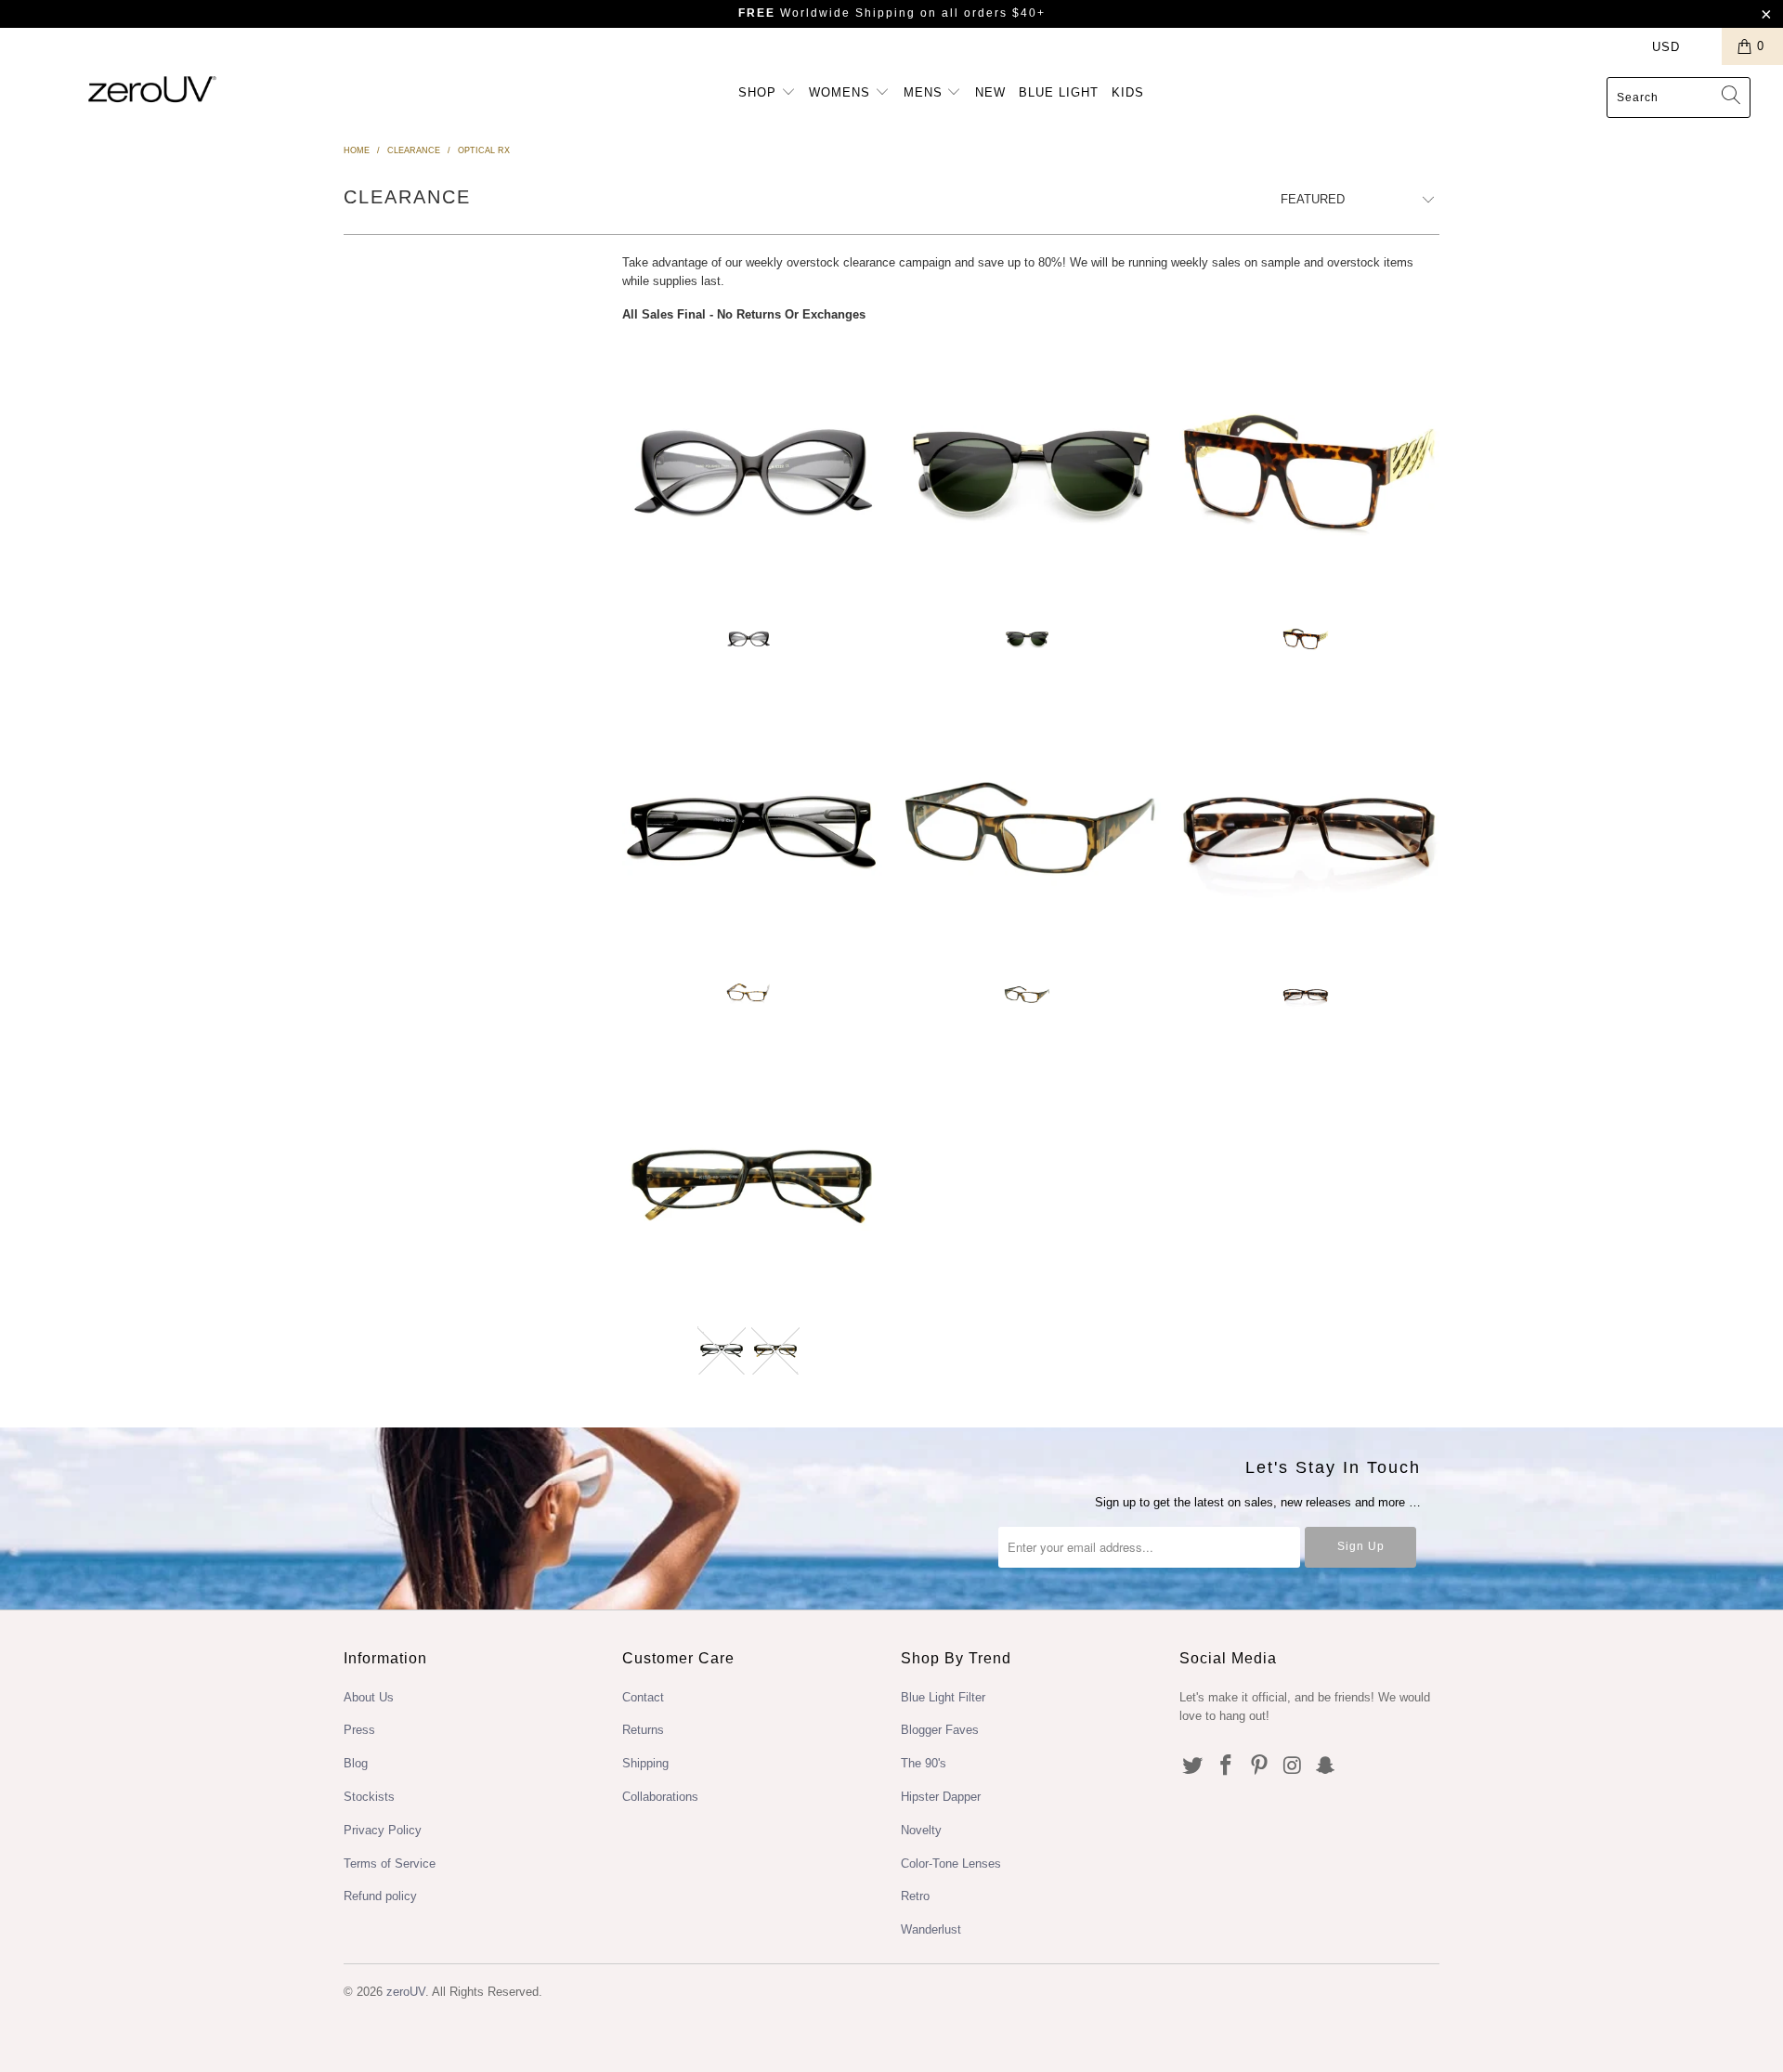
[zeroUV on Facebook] (1227, 1766)
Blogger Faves (940, 1730)
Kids (1128, 92)
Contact (643, 1697)
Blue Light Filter (943, 1697)
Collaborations (660, 1797)
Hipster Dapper (941, 1797)
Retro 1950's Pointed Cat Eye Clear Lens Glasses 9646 (752, 473)
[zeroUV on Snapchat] (1326, 1766)
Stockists (369, 1797)
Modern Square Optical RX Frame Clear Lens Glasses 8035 (1031, 828)
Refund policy (380, 1896)
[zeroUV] (152, 89)
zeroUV (406, 1992)
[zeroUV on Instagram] (1293, 1766)
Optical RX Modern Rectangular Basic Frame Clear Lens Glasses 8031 (1309, 828)
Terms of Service (390, 1863)
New (990, 92)
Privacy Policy (383, 1830)
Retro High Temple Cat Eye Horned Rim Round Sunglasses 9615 (1031, 473)
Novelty (921, 1830)
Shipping (645, 1763)
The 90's (924, 1763)
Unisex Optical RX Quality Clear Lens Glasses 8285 (752, 1184)
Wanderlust (931, 1929)
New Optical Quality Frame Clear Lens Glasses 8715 (752, 828)
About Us (369, 1697)
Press (359, 1730)
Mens (925, 92)
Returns (643, 1730)
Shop (760, 92)
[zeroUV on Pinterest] (1259, 1766)
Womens (842, 92)
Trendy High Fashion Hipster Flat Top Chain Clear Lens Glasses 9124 (1309, 473)
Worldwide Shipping (827, 13)
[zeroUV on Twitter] (1193, 1766)
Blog (356, 1763)
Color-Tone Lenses (951, 1863)
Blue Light (1059, 92)
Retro (915, 1896)
